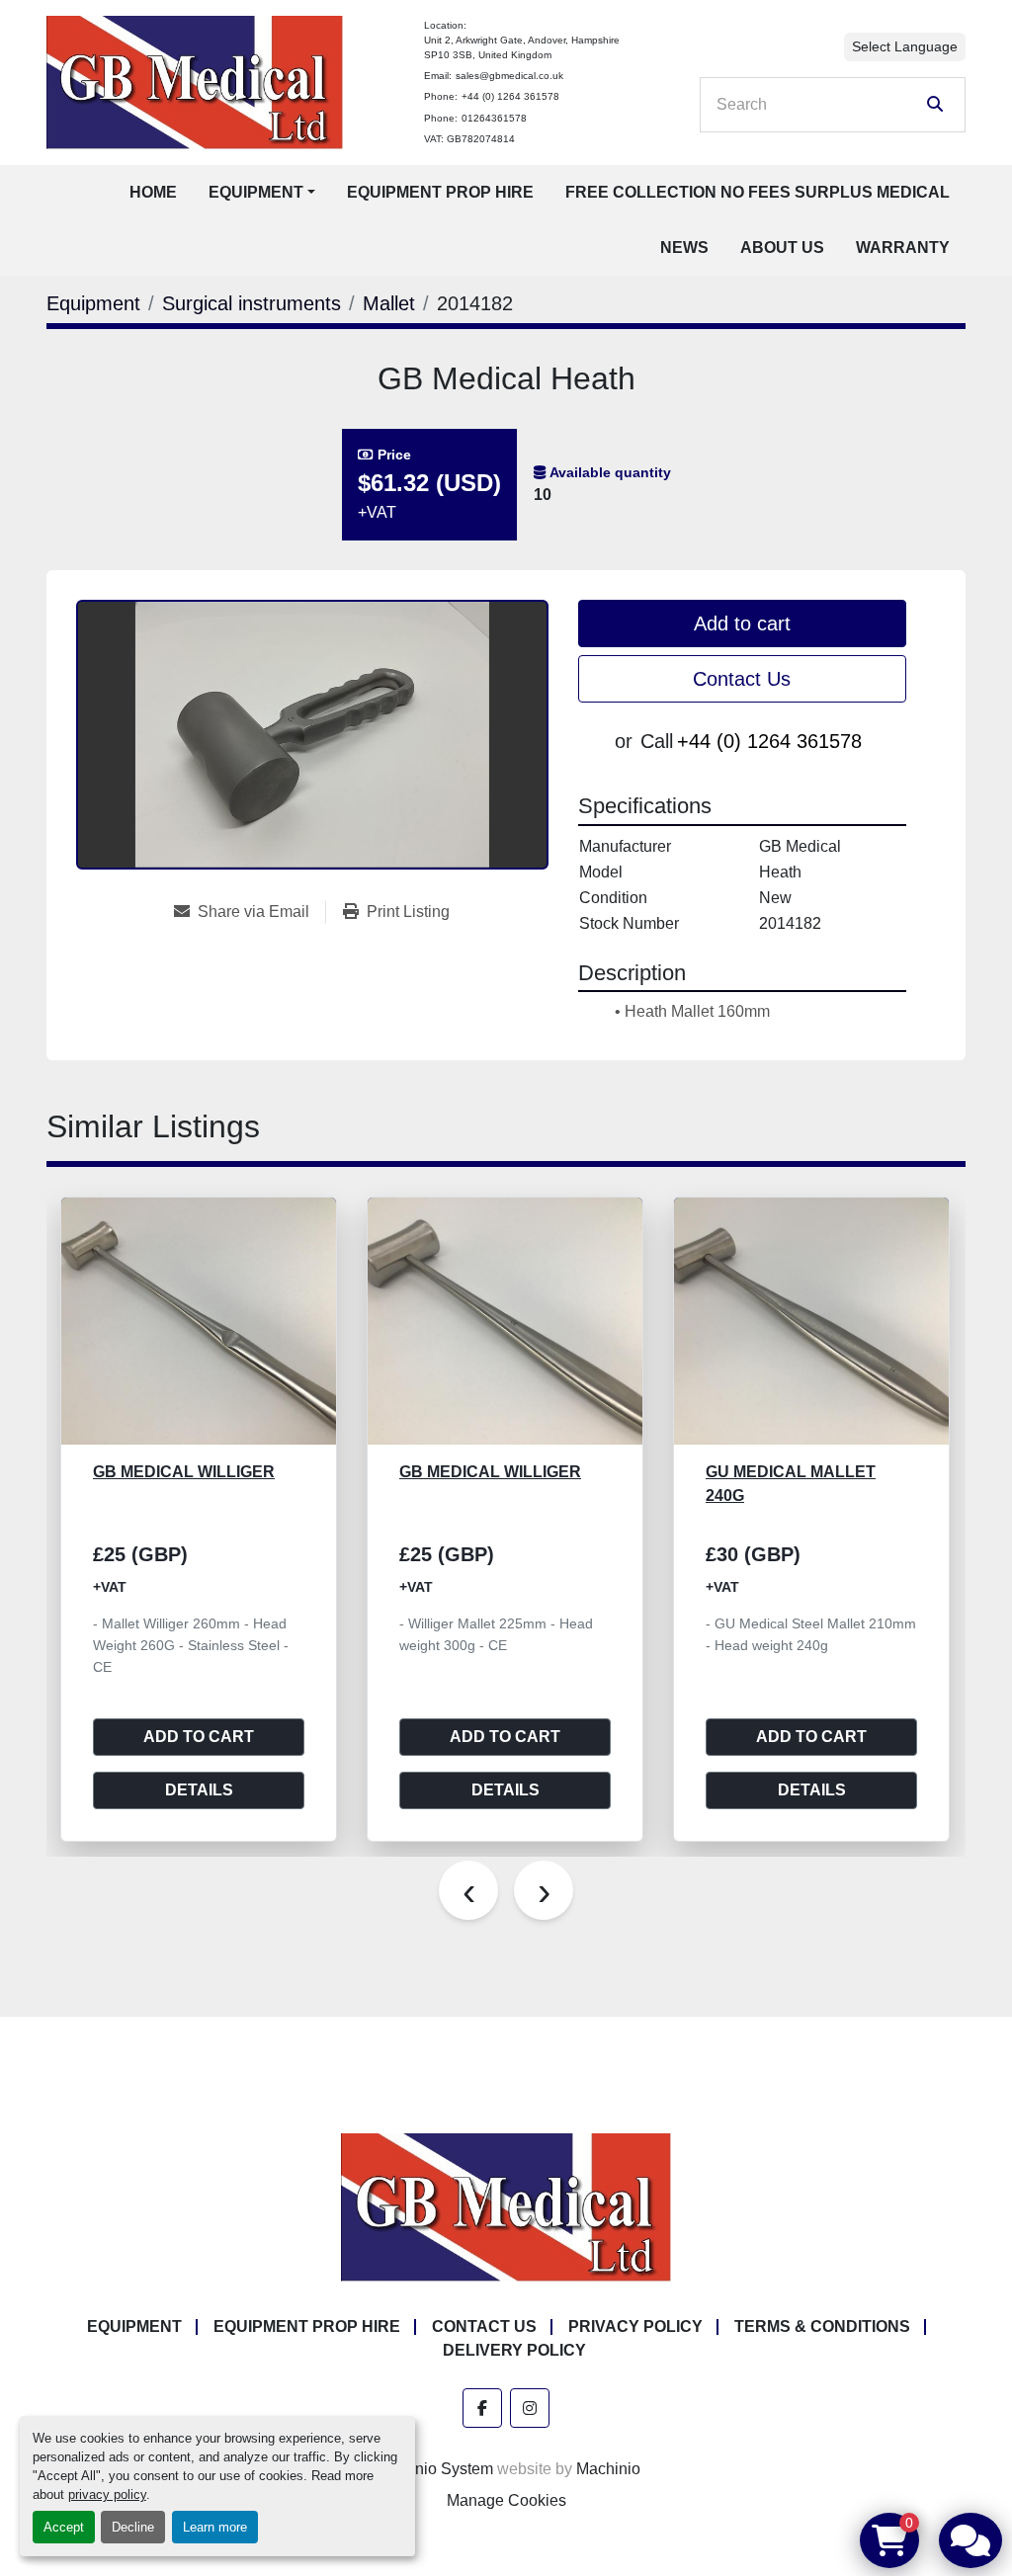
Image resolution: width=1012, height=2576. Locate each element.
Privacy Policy (635, 2327)
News (684, 248)
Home (153, 192)
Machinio (608, 2469)
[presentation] (468, 1890)
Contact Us (742, 679)
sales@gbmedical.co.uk (509, 76)
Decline (133, 2527)
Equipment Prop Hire (440, 192)
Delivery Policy (514, 2350)
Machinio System (433, 2469)
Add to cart (742, 623)
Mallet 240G (759, 1472)
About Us (782, 248)
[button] (262, 193)
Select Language (905, 46)
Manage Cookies (506, 2500)
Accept (64, 2527)
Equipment (256, 192)
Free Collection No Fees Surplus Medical (758, 192)
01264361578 (494, 118)
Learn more (215, 2527)
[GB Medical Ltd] (506, 2206)
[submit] (935, 105)
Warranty (903, 248)
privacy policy (107, 2494)
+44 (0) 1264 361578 (510, 96)
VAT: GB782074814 (469, 139)
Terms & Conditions (822, 2327)
